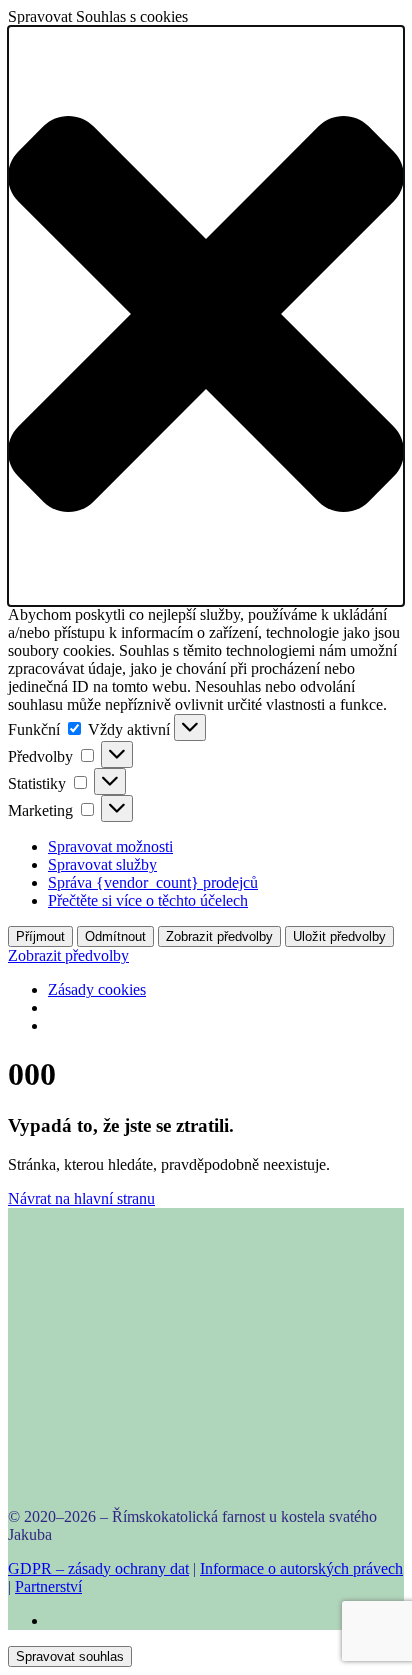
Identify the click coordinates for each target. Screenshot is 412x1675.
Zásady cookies (97, 989)
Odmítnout (115, 936)
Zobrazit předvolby (219, 936)
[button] (206, 316)
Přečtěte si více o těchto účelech (148, 900)
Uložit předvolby (339, 936)
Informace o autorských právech (301, 1568)
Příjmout (40, 936)
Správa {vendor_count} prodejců (153, 882)
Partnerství (48, 1586)
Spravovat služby (102, 864)
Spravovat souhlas (70, 1656)
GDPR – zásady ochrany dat (98, 1568)
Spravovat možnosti (110, 846)
